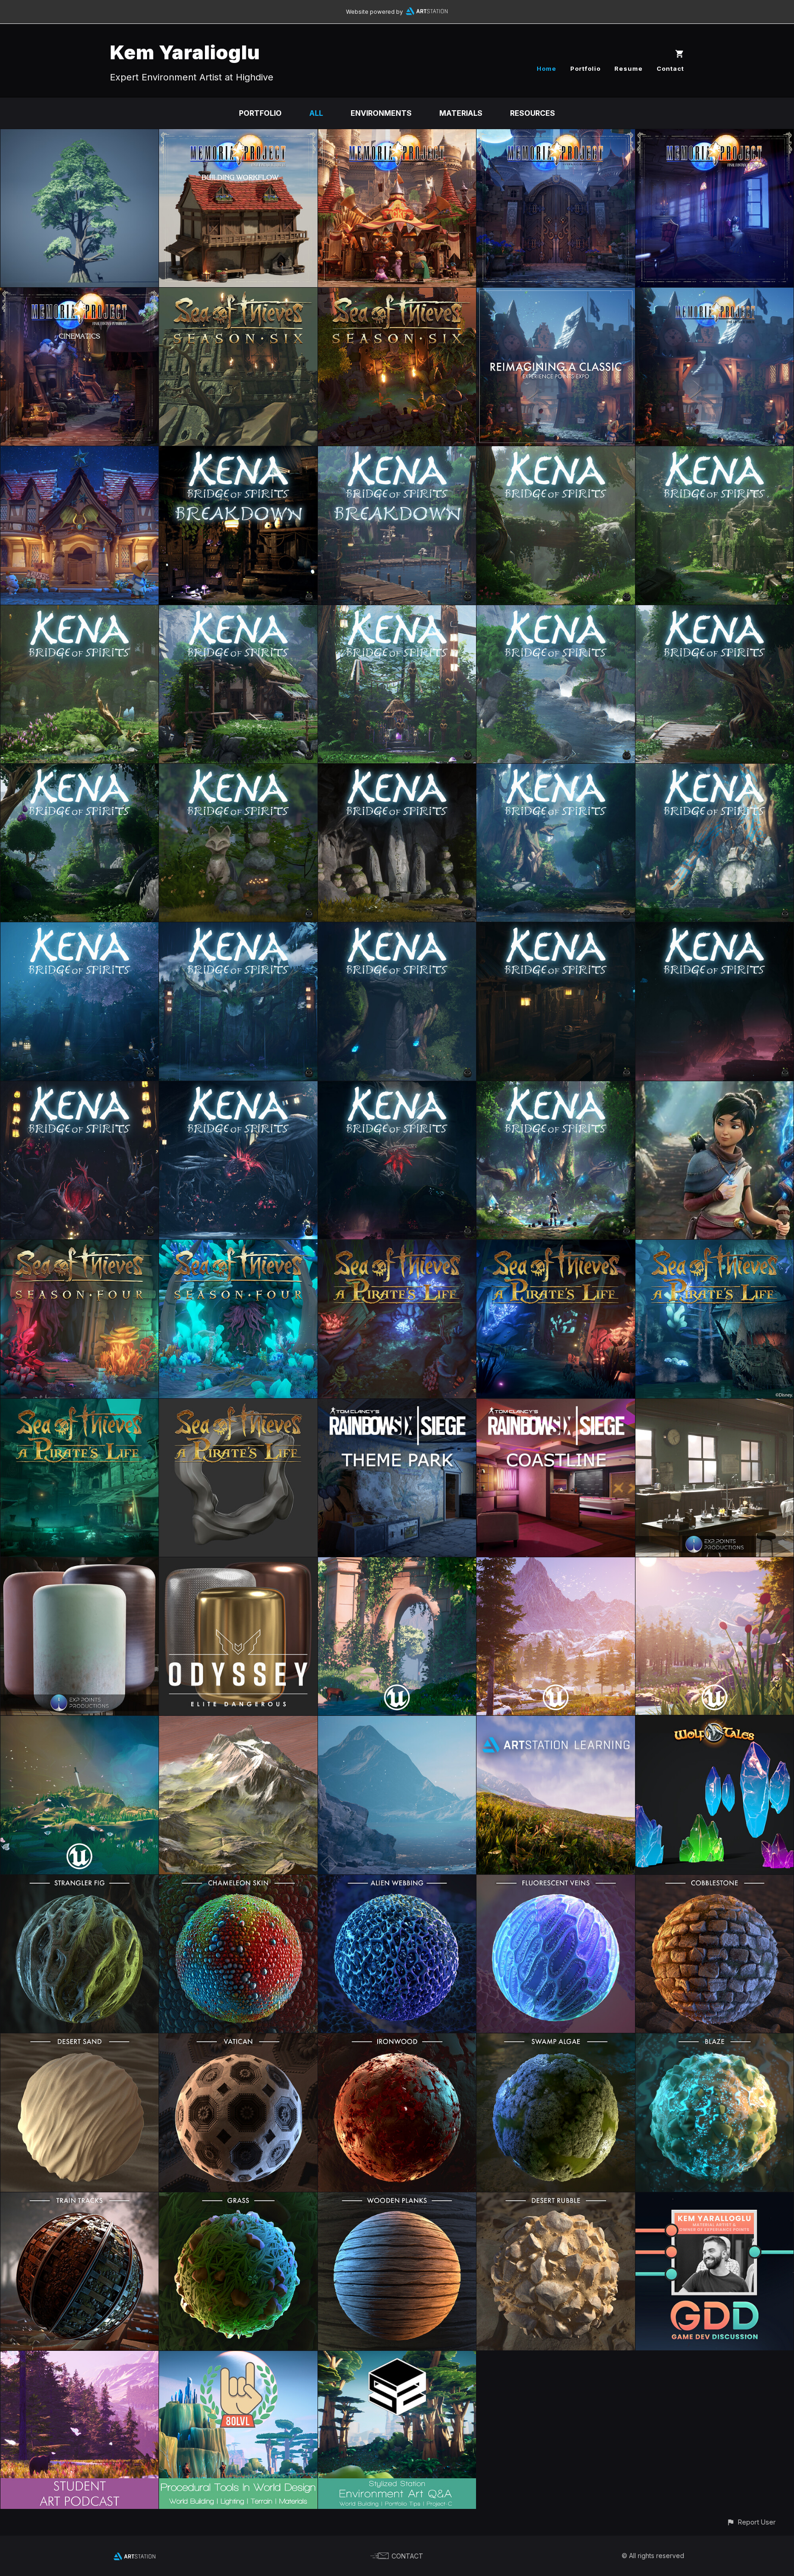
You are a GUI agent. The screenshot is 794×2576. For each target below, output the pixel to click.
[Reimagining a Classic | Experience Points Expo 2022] (556, 294)
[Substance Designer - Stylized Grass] (238, 2199)
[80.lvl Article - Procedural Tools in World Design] (238, 2357)
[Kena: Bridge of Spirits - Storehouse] (556, 929)
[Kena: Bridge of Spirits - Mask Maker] (397, 612)
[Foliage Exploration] (79, 136)
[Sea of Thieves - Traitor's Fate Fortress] (238, 294)
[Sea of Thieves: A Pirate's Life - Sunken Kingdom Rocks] (238, 1405)
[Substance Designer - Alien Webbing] (397, 1881)
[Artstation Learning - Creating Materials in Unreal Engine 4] (556, 1722)
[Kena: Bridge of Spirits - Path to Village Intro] (79, 612)
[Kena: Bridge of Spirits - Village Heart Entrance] (397, 929)
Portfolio (585, 68)
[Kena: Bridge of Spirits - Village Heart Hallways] (715, 929)
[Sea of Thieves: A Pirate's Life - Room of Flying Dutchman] (715, 1246)
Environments (381, 113)
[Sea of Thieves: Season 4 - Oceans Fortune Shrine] (238, 1246)
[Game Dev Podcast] (715, 2199)
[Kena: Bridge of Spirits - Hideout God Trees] (556, 770)
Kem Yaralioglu (185, 52)
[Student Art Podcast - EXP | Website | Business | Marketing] (79, 2357)
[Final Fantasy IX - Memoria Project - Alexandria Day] (397, 136)
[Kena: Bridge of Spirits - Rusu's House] (238, 453)
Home (547, 68)
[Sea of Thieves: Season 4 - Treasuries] (79, 1246)
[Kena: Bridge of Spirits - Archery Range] (715, 612)
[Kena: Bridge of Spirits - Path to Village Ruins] (715, 453)
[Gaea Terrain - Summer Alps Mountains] (238, 1722)
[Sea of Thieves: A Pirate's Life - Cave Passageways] (397, 1246)
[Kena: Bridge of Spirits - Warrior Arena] (556, 612)
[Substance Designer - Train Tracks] (79, 2199)
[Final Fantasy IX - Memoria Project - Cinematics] (79, 294)
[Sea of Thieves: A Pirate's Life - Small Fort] (79, 1405)
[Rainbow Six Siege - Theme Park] (397, 1405)
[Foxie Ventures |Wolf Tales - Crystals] (715, 1722)
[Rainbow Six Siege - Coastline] (556, 1405)
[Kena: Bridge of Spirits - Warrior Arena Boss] (79, 929)
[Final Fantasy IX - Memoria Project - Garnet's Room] (715, 136)
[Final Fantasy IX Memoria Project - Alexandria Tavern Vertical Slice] (79, 453)
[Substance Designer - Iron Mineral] (397, 2040)
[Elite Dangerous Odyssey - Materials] (238, 1564)
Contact (670, 68)
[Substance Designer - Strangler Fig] (79, 1881)
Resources (533, 113)
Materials (461, 113)
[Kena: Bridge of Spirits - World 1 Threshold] (238, 612)
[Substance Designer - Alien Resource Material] (715, 2040)
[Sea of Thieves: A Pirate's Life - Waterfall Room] (556, 1246)
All (316, 113)
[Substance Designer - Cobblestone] (715, 1881)
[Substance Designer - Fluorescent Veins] (556, 1881)
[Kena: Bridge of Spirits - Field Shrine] (238, 770)
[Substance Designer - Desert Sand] (79, 2040)
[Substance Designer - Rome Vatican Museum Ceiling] (238, 2040)
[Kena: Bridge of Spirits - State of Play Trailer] (715, 1088)
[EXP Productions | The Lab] (715, 1405)
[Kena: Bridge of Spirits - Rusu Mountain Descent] (79, 770)
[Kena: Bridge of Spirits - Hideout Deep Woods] (715, 770)
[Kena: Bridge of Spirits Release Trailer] (556, 1088)
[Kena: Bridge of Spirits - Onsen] (79, 1088)
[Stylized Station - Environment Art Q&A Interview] (397, 2357)
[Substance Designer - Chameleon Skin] (238, 1881)
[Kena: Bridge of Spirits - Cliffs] (397, 770)
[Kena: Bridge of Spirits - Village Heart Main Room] (397, 1088)
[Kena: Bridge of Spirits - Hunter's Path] (238, 929)
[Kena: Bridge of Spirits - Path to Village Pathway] (556, 453)
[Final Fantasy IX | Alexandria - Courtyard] (715, 294)
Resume (629, 68)
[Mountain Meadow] (715, 1564)
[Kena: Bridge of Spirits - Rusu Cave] (238, 1088)
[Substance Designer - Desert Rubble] (556, 2199)
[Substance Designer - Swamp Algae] (556, 2040)
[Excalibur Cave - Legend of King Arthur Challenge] (79, 1722)
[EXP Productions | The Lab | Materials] (79, 1564)
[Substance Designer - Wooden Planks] (397, 2199)
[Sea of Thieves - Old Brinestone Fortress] (397, 294)
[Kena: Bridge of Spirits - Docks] (397, 453)
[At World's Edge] (556, 1564)
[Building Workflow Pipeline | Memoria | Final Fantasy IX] (238, 136)
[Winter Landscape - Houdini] (397, 1722)
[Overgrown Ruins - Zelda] (397, 1564)
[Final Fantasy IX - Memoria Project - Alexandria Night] (556, 136)
